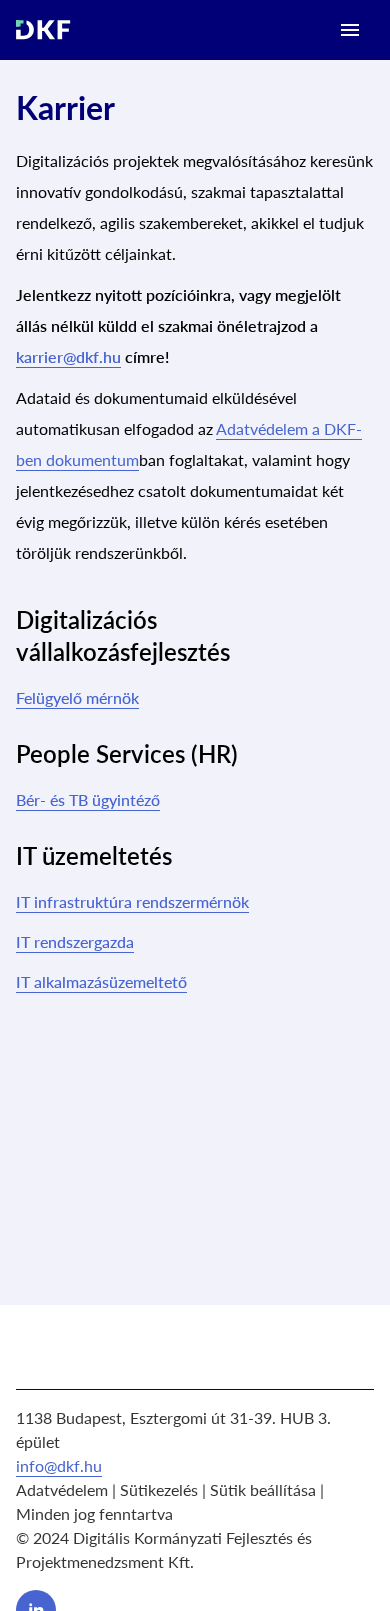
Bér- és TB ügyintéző (88, 799)
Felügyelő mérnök (77, 697)
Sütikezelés (159, 1489)
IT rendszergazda (75, 941)
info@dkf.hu (59, 1465)
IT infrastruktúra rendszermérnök (132, 901)
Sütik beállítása (263, 1489)
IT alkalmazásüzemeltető (101, 981)
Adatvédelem (62, 1489)
